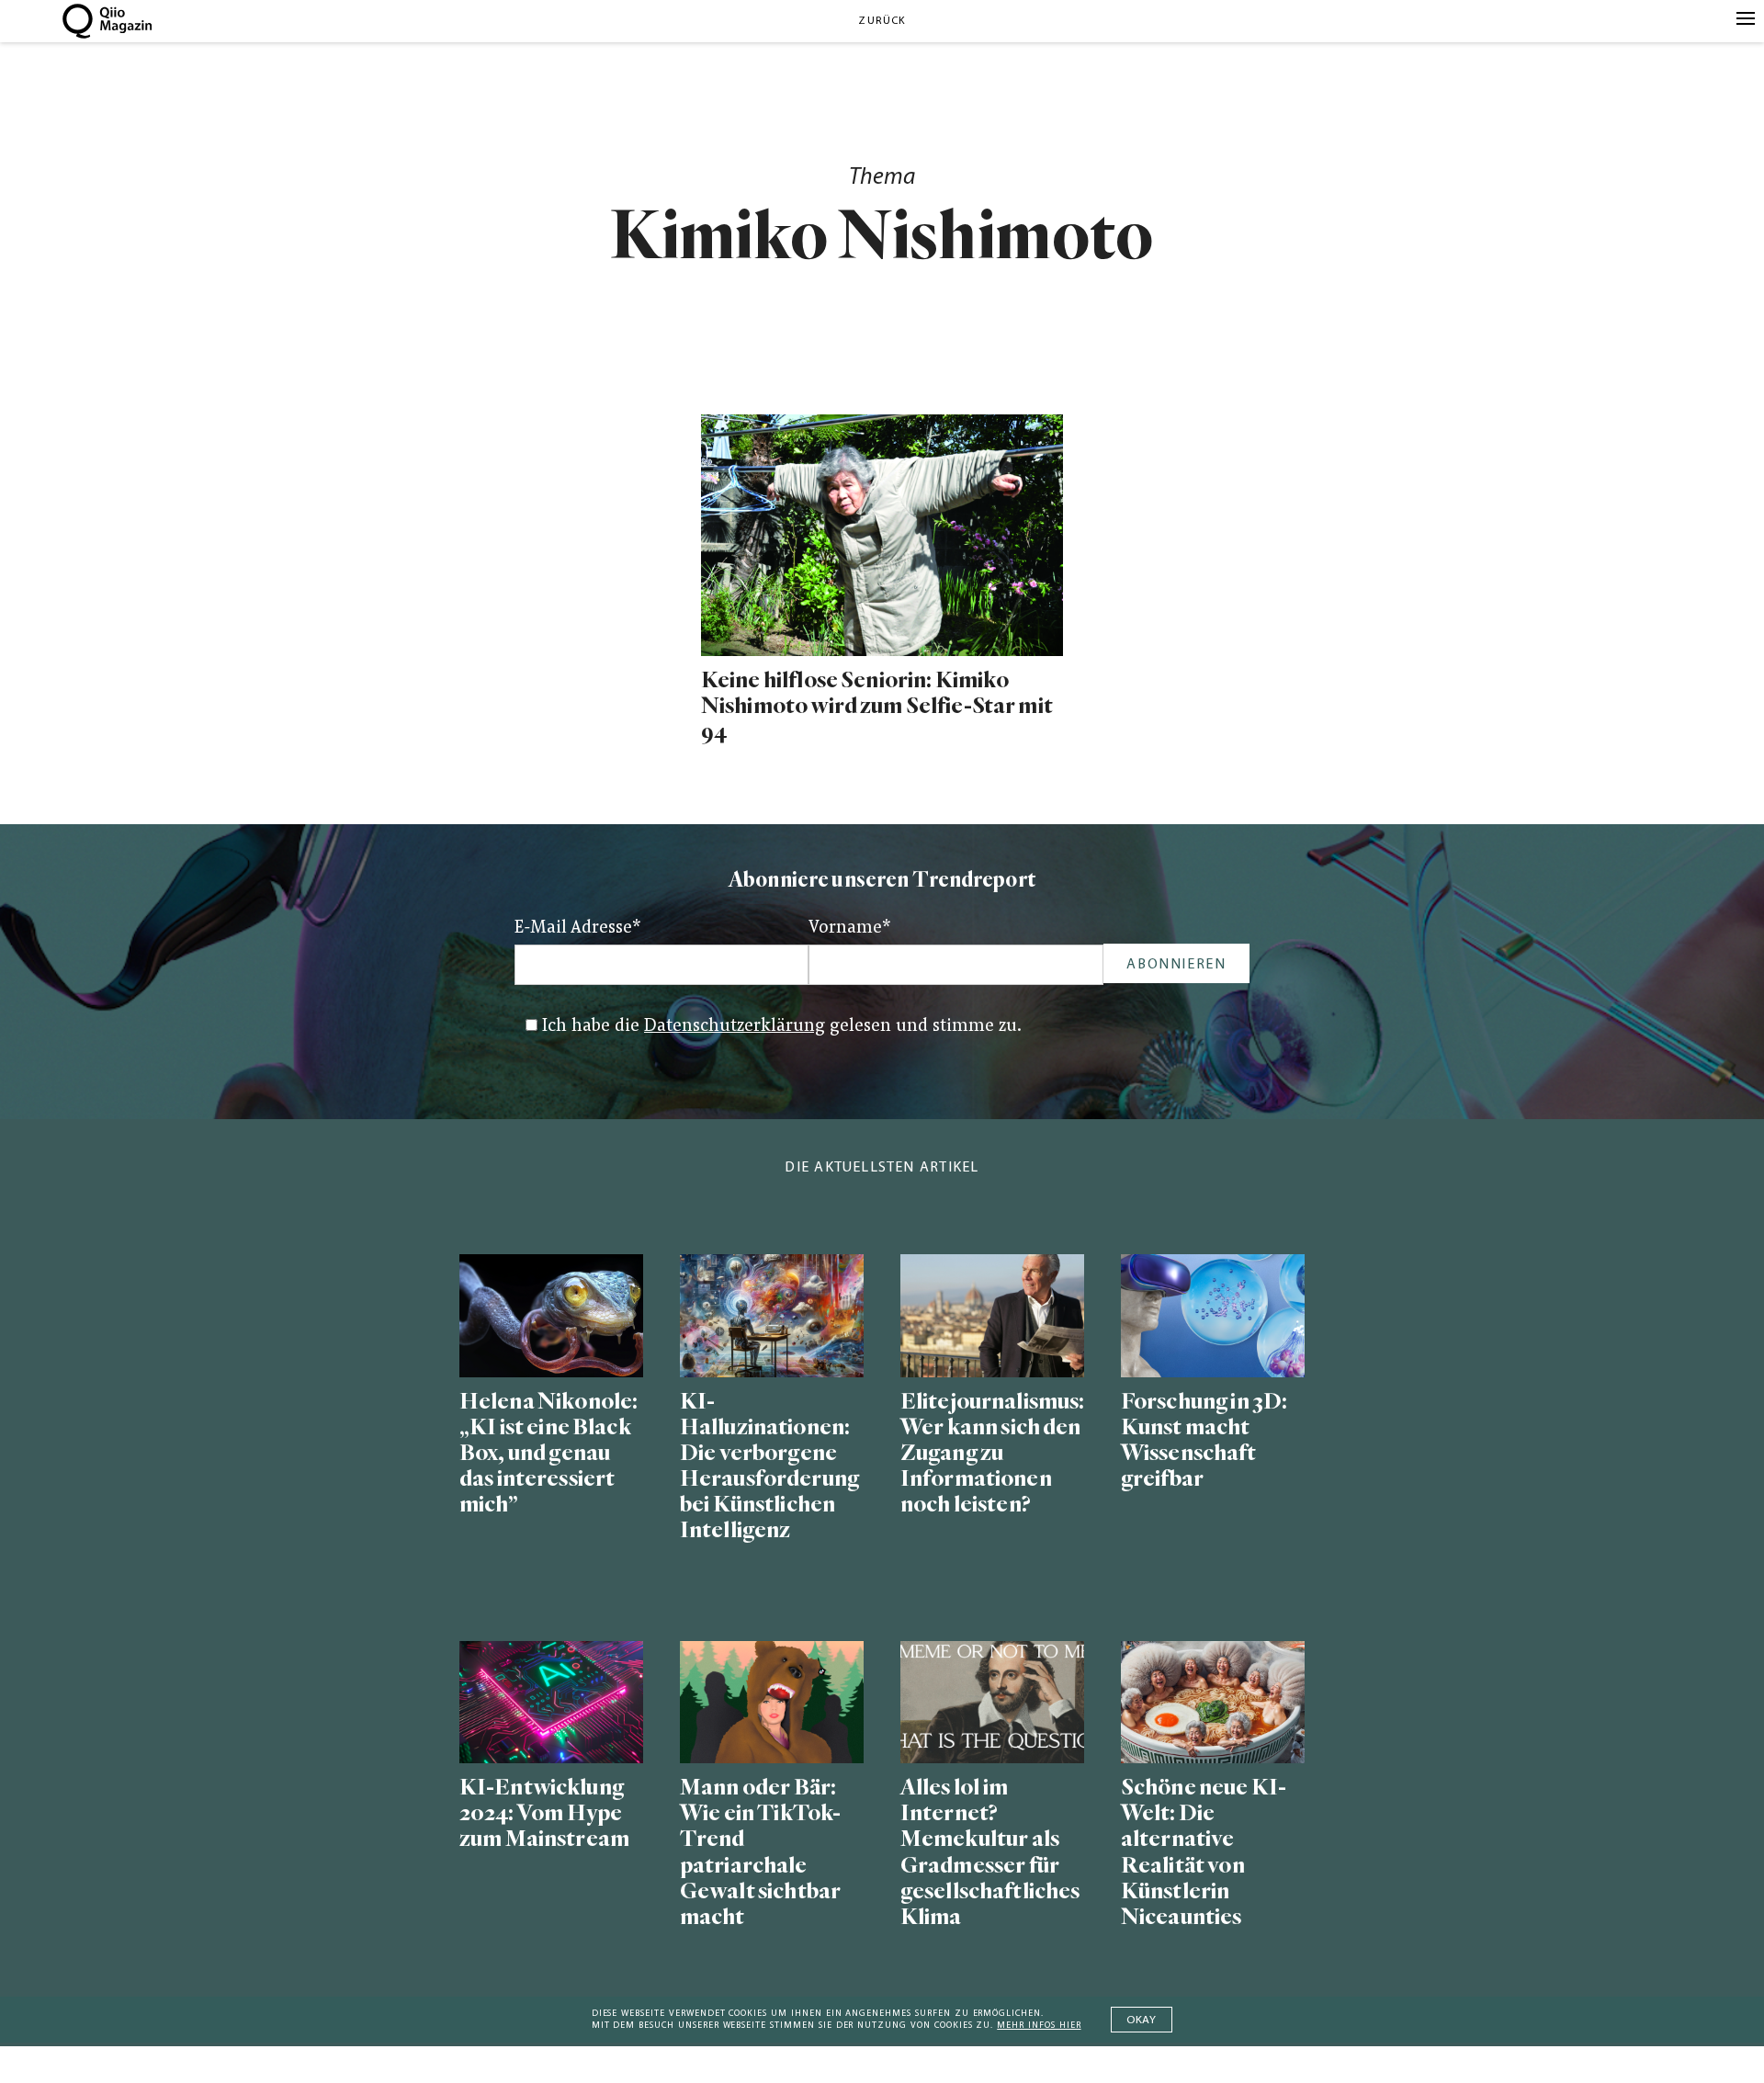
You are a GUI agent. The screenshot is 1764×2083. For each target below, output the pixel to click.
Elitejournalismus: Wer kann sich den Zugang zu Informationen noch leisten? (992, 1454)
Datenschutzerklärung (735, 1027)
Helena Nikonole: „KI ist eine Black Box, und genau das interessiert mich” (548, 1454)
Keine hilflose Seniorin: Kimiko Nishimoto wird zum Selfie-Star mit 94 (877, 706)
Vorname (850, 928)
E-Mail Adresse (578, 928)
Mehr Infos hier (1039, 2026)
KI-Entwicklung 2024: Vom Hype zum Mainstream (544, 1813)
